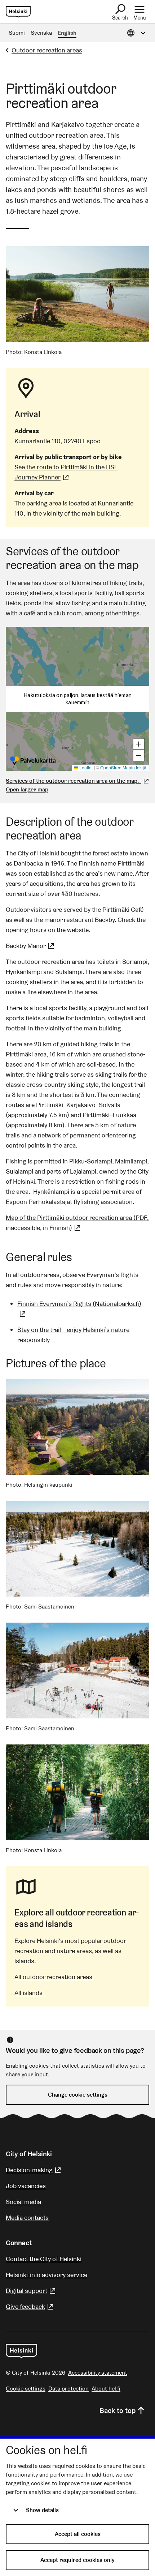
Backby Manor (31, 946)
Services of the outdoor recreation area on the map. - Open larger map (74, 785)
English (67, 33)
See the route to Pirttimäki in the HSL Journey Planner (77, 472)
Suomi (17, 33)
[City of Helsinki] (21, 2351)
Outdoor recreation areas (47, 50)
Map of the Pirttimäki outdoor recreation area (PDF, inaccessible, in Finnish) (77, 1223)
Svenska (41, 33)
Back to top (118, 2410)
